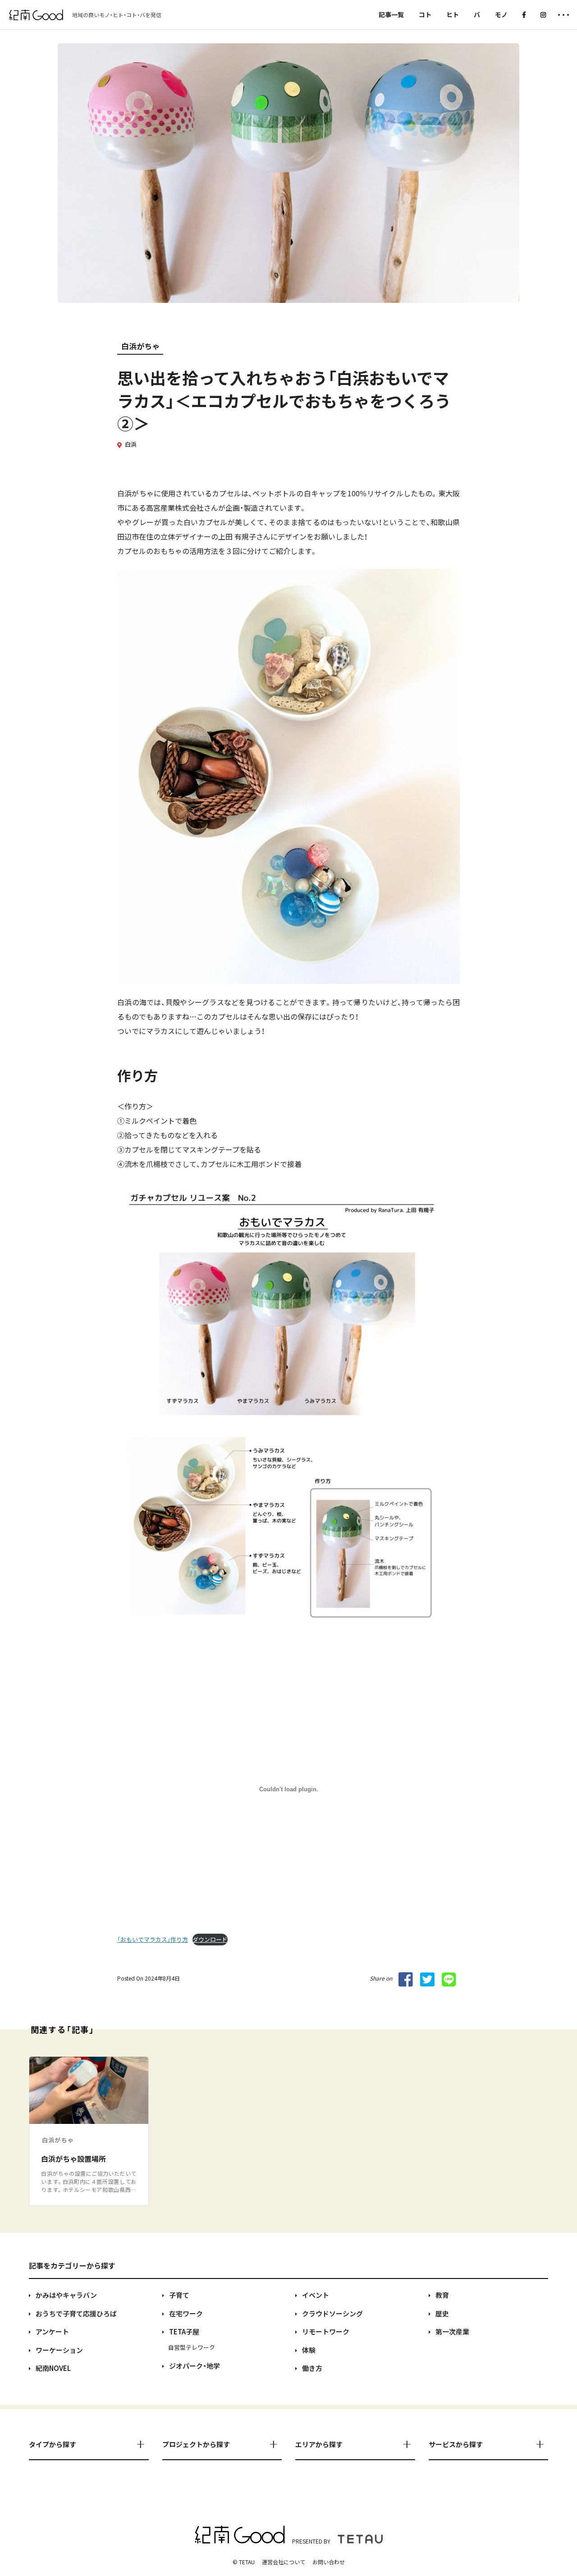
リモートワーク (326, 2331)
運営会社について (284, 2562)
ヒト (453, 14)
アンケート (52, 2331)
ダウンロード (210, 1939)
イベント (316, 2295)
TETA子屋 (184, 2331)
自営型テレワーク (192, 2347)
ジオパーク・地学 (195, 2366)
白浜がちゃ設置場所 (73, 2159)
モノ (501, 14)
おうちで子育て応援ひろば (76, 2313)
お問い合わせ (329, 2562)
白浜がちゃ (140, 346)
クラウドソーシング (332, 2313)
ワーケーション (59, 2350)
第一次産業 (452, 2331)
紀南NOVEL (53, 2368)
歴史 (442, 2313)
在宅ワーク (186, 2313)
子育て (179, 2295)
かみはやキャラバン (66, 2295)
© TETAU (244, 2562)
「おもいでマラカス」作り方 (153, 1939)
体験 (309, 2350)
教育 (442, 2295)
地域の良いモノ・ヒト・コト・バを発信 (117, 15)
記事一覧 (391, 14)
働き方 (312, 2368)
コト (425, 14)
